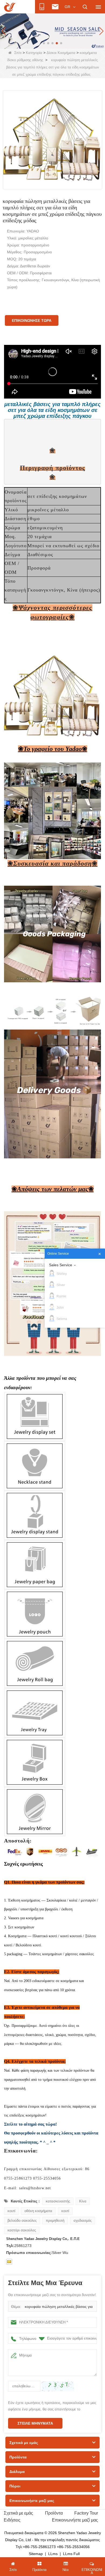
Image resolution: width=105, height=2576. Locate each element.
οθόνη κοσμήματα (38, 2211)
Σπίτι (18, 53)
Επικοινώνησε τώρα (32, 320)
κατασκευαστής (58, 2201)
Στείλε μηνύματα (35, 2423)
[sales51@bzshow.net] (9, 2262)
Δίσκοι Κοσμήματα (61, 53)
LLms (53, 2554)
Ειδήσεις (12, 2520)
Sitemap (36, 2554)
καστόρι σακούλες (22, 2230)
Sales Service (61, 1265)
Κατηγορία (34, 53)
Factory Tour (86, 2513)
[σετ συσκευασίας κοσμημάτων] (52, 31)
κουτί (11, 2211)
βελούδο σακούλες (22, 2221)
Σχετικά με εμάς (18, 2513)
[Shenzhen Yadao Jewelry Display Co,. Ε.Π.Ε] (10, 7)
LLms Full (71, 2554)
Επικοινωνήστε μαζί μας (75, 2520)
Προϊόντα (54, 2513)
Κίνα (83, 2201)
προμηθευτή (55, 2221)
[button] (44, 43)
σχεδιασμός (83, 2221)
